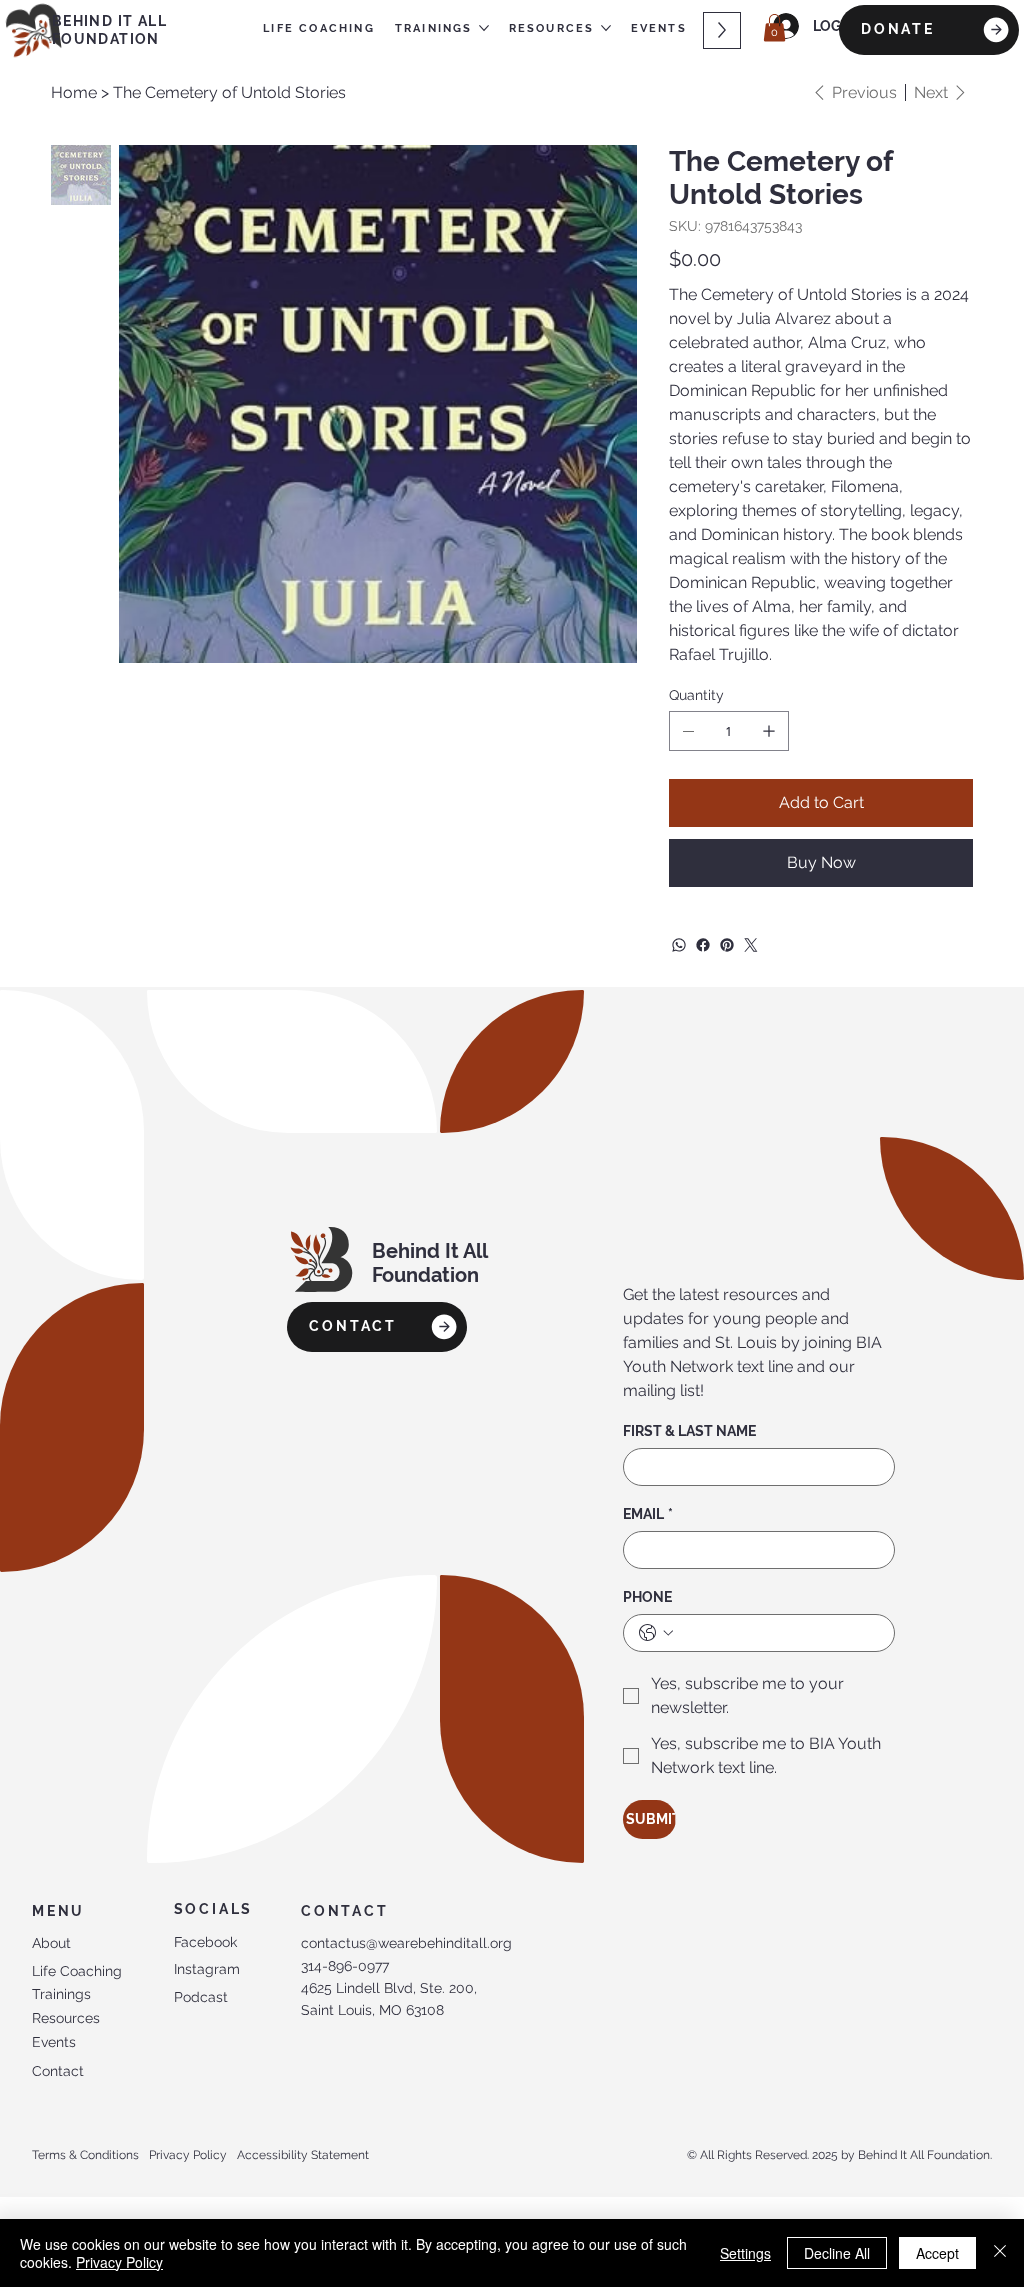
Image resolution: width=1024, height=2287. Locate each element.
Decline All (837, 2253)
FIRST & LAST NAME (689, 1431)
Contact (58, 2071)
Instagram (207, 1969)
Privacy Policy (188, 2155)
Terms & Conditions (85, 2155)
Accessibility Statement (303, 2155)
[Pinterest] (727, 945)
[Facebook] (703, 945)
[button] (774, 27)
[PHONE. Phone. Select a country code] (656, 1633)
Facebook (205, 1942)
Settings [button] (745, 2253)
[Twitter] (751, 945)
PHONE (647, 1597)
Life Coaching (77, 1971)
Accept (937, 2253)
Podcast (201, 1997)
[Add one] (769, 731)
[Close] (1000, 2253)
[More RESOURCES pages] (606, 28)
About (51, 1943)
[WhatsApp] (679, 945)
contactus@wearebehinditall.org (406, 1943)
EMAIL (648, 1514)
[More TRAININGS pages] (484, 28)
